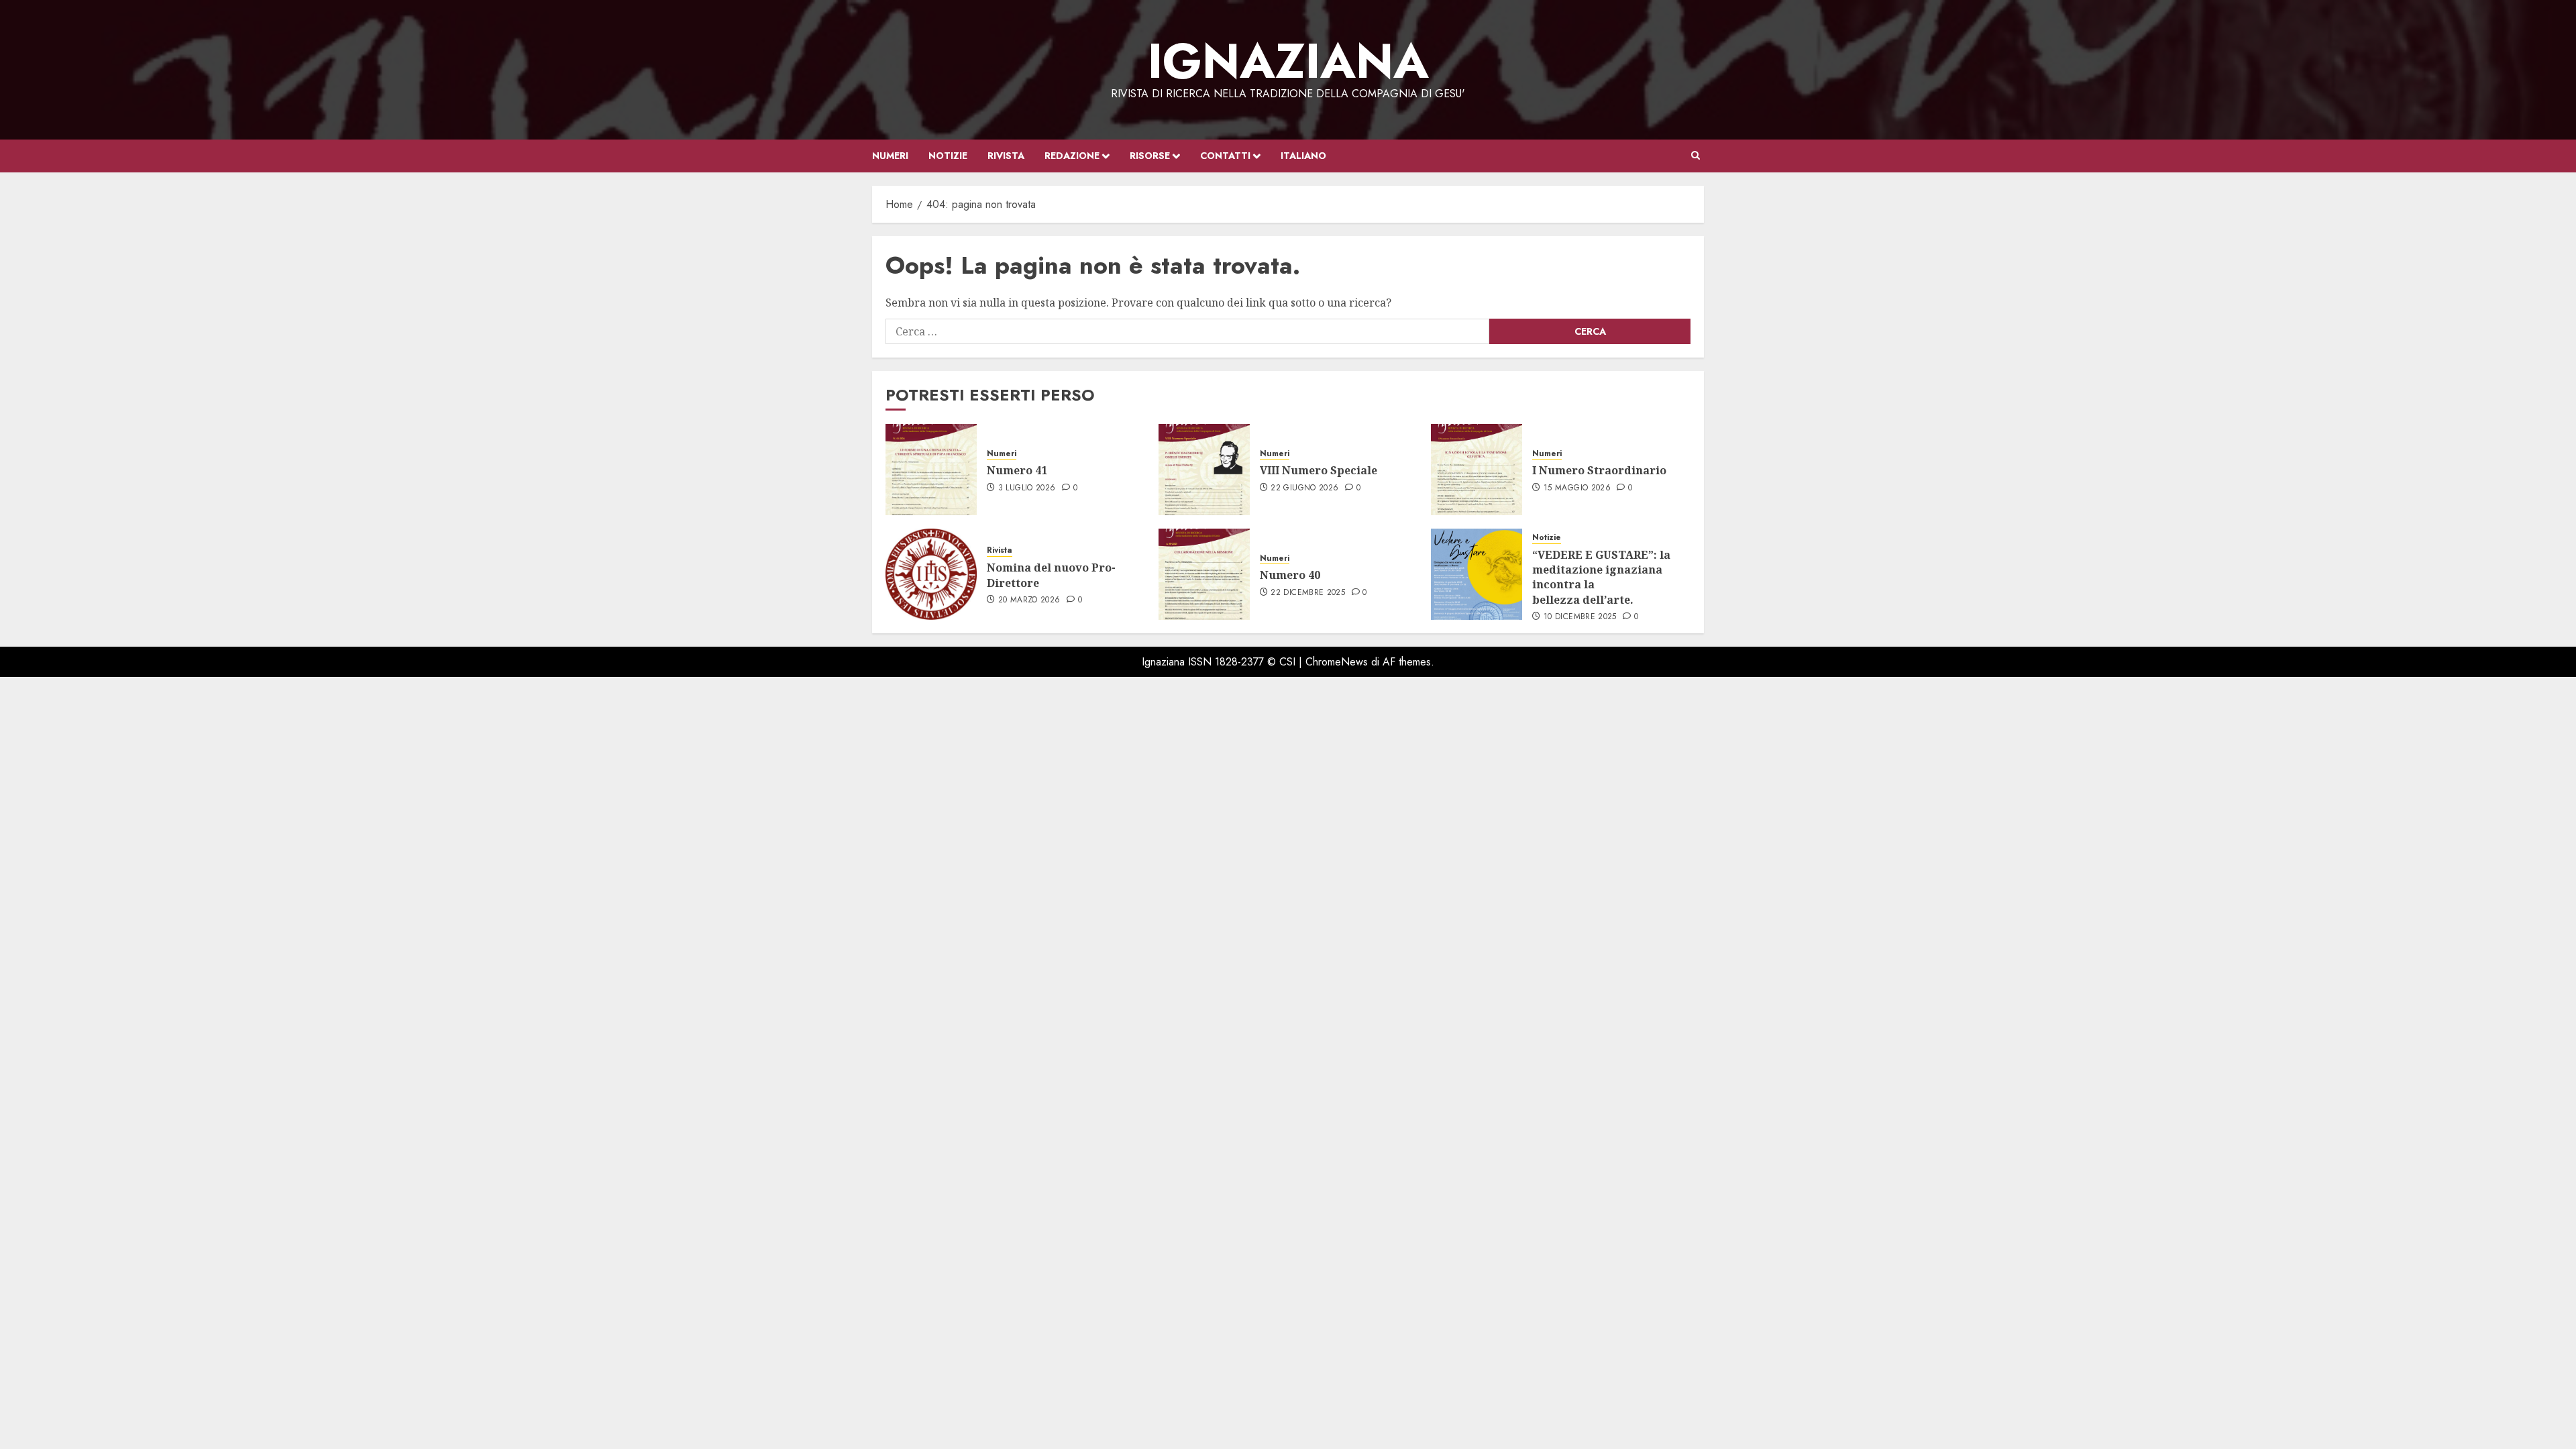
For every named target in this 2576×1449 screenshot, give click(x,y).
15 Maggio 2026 (1577, 488)
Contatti (1225, 156)
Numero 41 (1017, 470)
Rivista (1006, 156)
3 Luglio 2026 (1027, 488)
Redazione (1072, 156)
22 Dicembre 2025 (1308, 593)
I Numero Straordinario (1599, 470)
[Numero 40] (1204, 574)
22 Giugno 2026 (1304, 488)
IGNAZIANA (1288, 61)
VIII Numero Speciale (1320, 470)
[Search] (1696, 156)
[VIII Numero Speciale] (1204, 470)
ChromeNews (1337, 662)
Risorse (1150, 156)
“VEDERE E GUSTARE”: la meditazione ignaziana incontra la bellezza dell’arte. (1601, 577)
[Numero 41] (931, 470)
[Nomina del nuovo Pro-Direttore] (931, 574)
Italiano (1303, 156)
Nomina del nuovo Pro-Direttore (1051, 575)
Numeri (890, 156)
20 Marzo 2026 (1029, 600)
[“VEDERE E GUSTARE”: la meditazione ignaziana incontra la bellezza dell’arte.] (1477, 574)
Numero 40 (1290, 575)
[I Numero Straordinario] (1477, 470)
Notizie (948, 156)
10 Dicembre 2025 (1580, 617)
